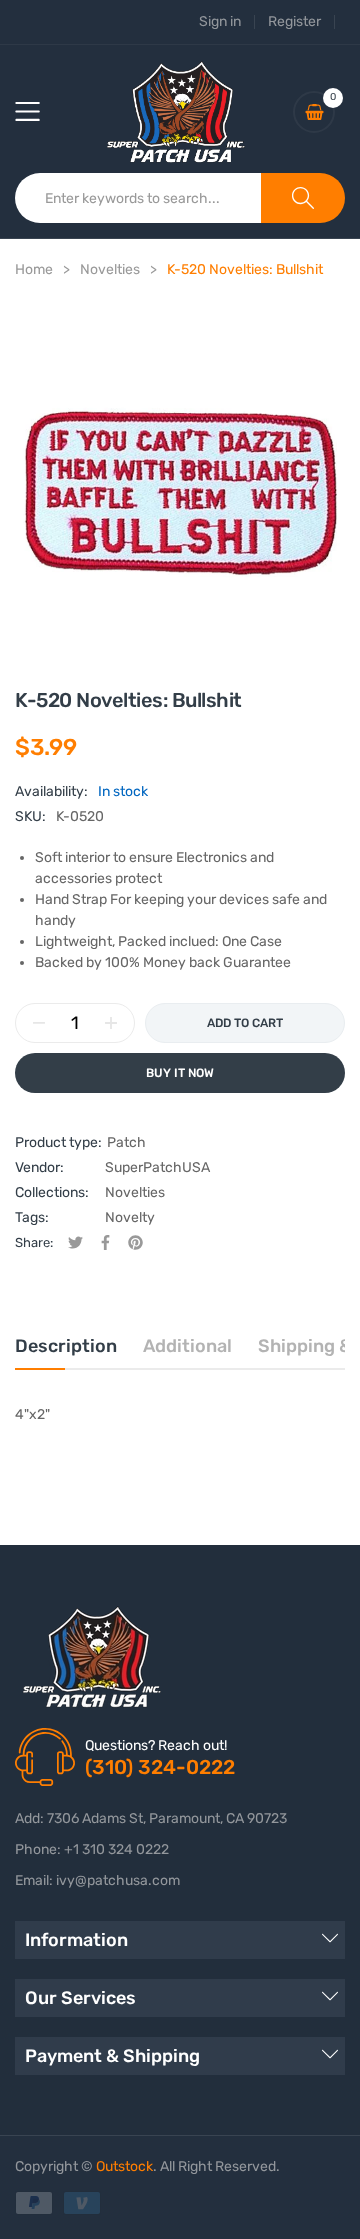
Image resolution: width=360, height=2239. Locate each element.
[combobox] (138, 198)
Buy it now (180, 1073)
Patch (126, 1142)
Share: (34, 1242)
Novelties (135, 1192)
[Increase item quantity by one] (111, 1023)
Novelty (130, 1217)
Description (66, 1346)
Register (294, 22)
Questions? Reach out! (156, 1745)
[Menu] (40, 112)
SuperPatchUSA (157, 1167)
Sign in (220, 22)
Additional (187, 1346)
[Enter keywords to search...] (303, 198)
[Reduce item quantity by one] (39, 1023)
